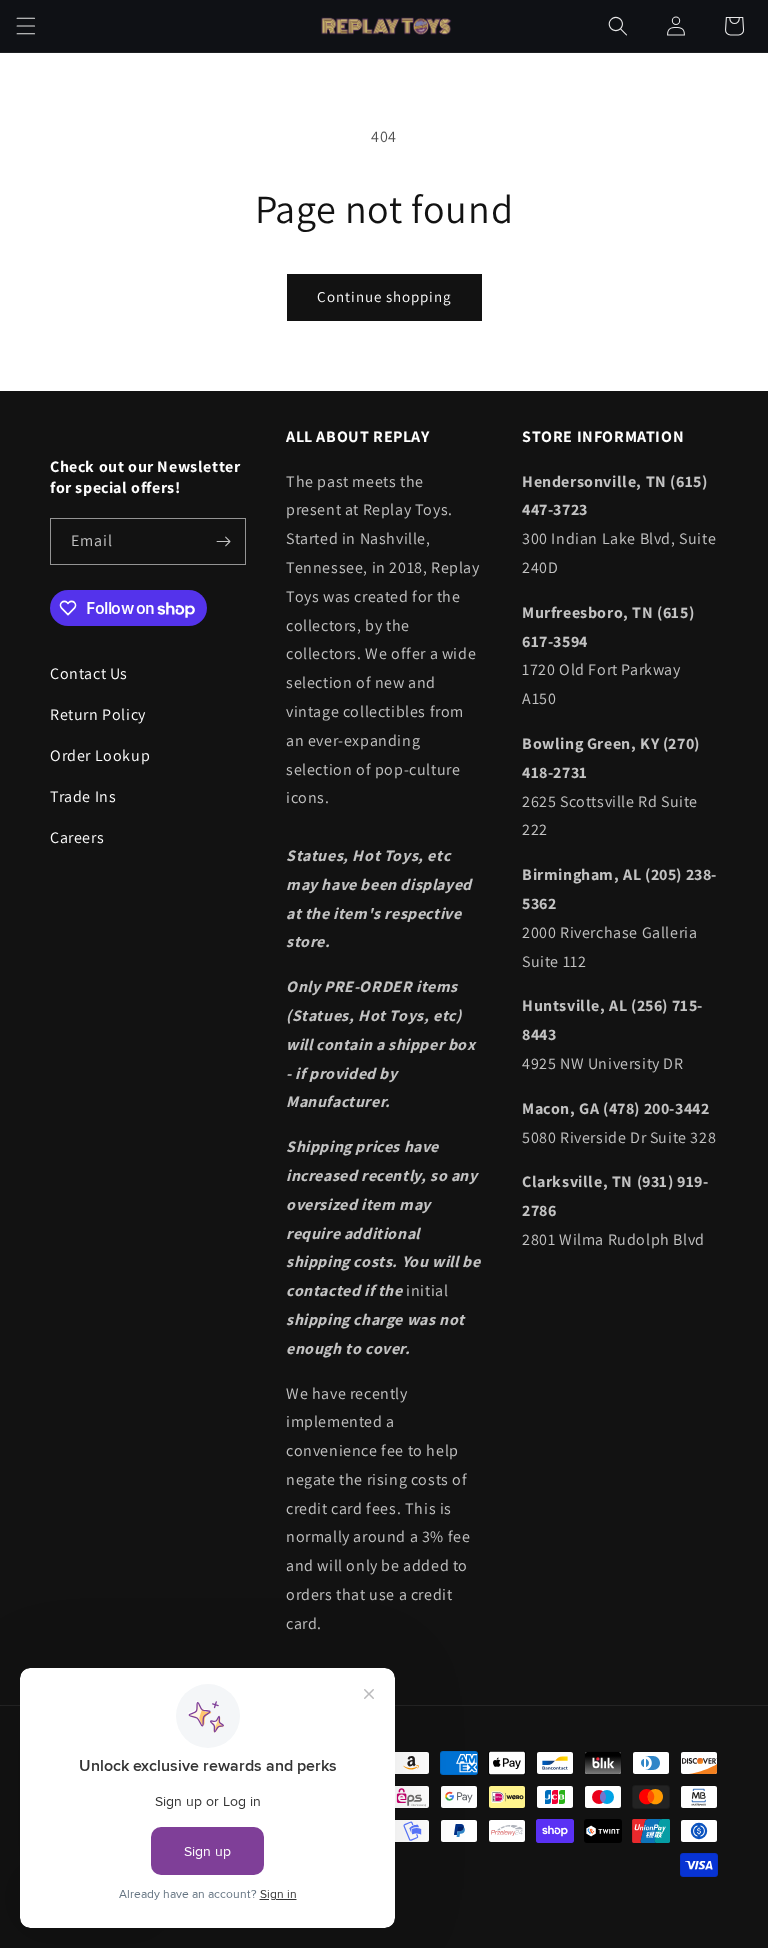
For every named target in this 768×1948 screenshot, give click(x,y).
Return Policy (98, 714)
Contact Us (89, 673)
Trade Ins (83, 796)
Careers (77, 837)
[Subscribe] (223, 541)
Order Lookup (100, 755)
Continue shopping (384, 296)
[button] (26, 26)
